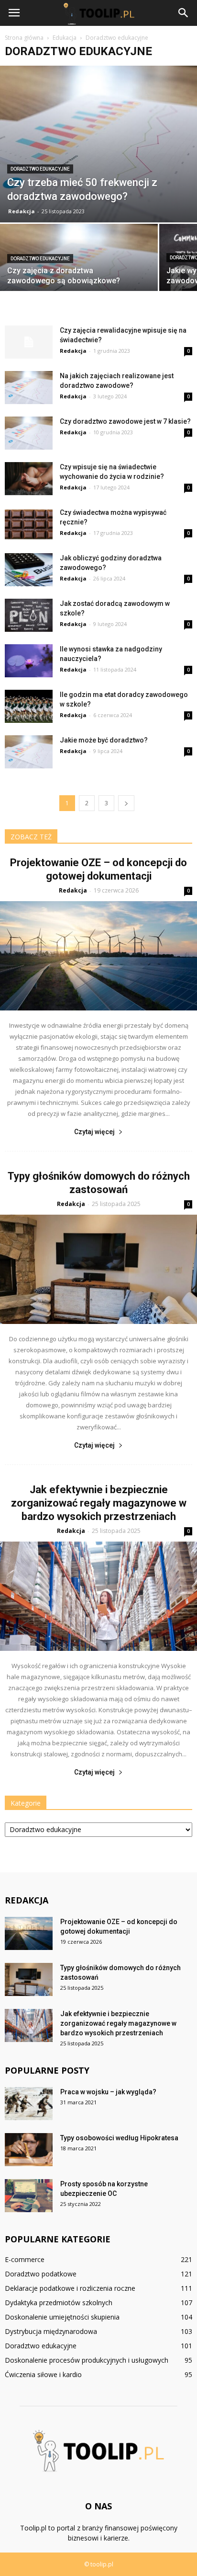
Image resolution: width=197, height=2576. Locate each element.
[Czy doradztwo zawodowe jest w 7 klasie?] (29, 433)
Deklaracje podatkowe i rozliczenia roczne (70, 2288)
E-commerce (25, 2259)
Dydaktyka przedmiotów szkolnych (59, 2303)
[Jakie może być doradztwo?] (29, 752)
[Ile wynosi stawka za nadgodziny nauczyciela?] (29, 661)
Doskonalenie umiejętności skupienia (62, 2317)
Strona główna (24, 38)
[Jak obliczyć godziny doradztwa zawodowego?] (29, 570)
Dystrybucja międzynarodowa (51, 2331)
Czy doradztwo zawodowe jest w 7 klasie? (125, 421)
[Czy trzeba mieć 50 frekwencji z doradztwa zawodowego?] (98, 144)
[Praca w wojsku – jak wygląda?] (29, 2104)
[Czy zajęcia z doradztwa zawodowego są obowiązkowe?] (79, 262)
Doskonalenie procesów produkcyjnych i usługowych (87, 2360)
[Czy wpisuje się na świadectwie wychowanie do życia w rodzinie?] (29, 479)
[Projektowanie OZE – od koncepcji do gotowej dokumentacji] (98, 956)
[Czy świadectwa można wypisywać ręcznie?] (29, 524)
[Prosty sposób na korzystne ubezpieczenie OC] (29, 2196)
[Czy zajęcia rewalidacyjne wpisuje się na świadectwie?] (29, 342)
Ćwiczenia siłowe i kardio (43, 2374)
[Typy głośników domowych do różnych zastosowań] (98, 1269)
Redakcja (22, 211)
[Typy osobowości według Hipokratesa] (29, 2150)
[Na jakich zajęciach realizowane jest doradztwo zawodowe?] (29, 388)
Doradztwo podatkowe (41, 2274)
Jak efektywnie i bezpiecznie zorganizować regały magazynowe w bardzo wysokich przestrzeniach (99, 1503)
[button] (184, 13)
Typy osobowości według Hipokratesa (119, 2138)
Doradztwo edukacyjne (40, 169)
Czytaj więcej (94, 1132)
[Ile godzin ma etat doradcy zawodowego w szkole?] (29, 706)
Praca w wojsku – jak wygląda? (108, 2092)
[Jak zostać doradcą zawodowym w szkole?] (29, 615)
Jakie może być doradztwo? (104, 740)
